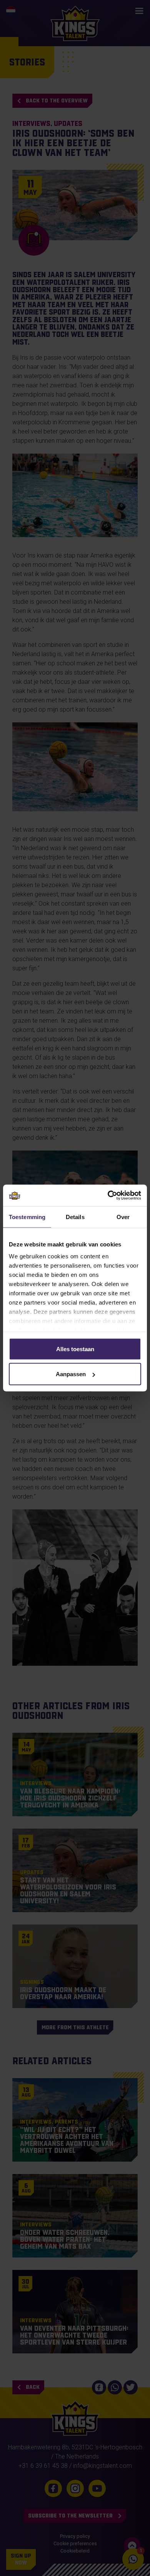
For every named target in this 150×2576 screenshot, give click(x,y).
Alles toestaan (75, 1349)
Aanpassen (71, 1374)
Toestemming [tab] (27, 1217)
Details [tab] (75, 1217)
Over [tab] (123, 1217)
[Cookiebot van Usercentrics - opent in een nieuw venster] (108, 1196)
